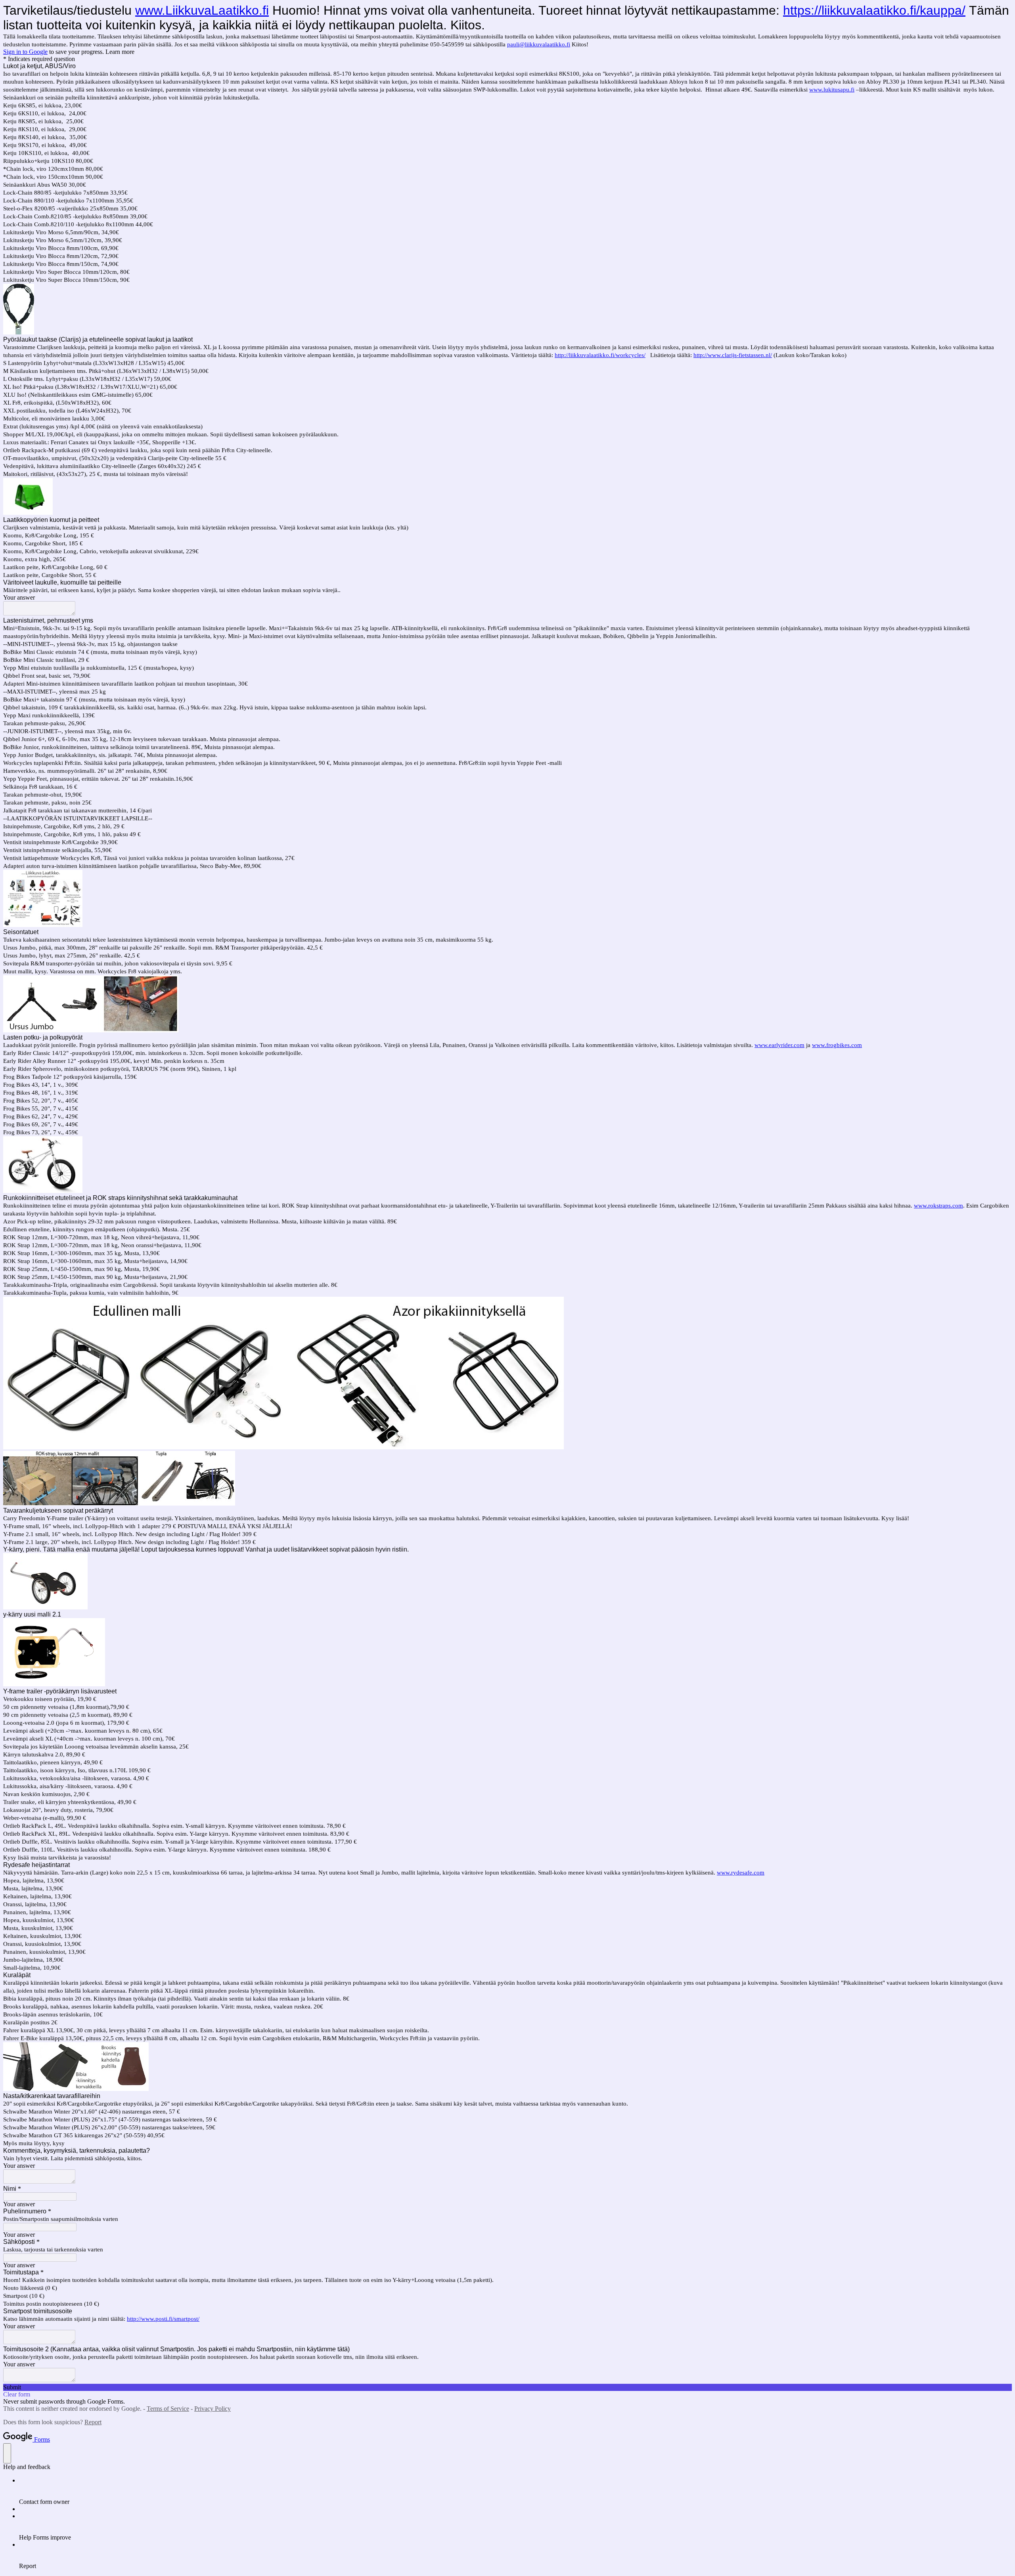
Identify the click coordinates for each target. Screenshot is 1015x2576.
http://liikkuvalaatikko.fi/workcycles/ (600, 355)
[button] (507, 2387)
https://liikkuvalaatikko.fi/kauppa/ (874, 10)
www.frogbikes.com (837, 1045)
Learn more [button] (120, 52)
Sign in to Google (25, 52)
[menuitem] (515, 2491)
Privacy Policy (213, 2409)
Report (93, 2422)
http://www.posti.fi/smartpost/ (163, 2319)
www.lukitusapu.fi (832, 90)
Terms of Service (168, 2409)
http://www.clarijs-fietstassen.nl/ (733, 355)
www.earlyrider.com (779, 1045)
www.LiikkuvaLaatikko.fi (202, 10)
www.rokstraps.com (938, 1206)
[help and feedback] (7, 2453)
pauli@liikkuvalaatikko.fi (539, 44)
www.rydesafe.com (741, 1873)
